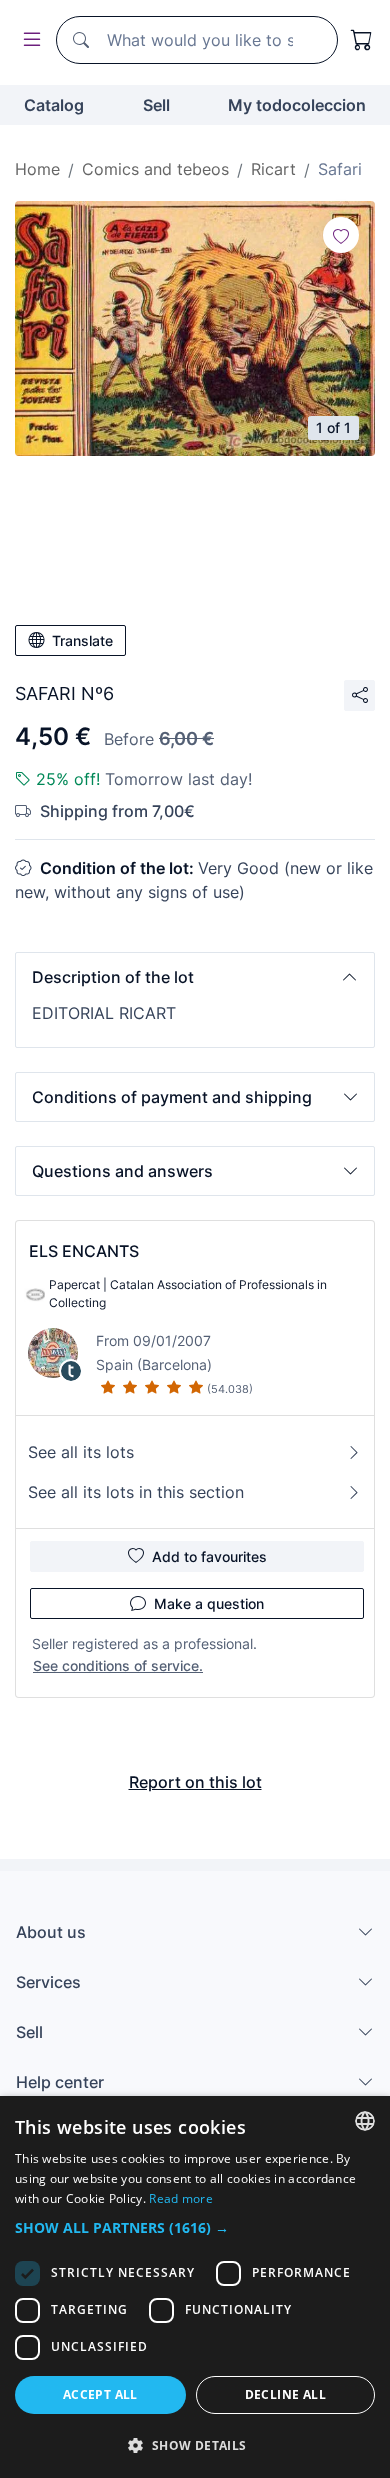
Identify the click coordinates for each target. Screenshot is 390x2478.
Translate (82, 640)
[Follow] (341, 235)
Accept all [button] (100, 2394)
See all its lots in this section (136, 1492)
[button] (195, 977)
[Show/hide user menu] (28, 40)
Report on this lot (195, 1782)
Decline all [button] (285, 2394)
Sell (156, 105)
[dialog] (195, 2287)
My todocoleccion (297, 105)
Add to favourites (209, 1556)
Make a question (209, 1603)
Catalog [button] (54, 105)
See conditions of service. (118, 1665)
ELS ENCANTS (84, 1251)
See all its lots (81, 1452)
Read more (181, 2198)
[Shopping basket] (362, 40)
